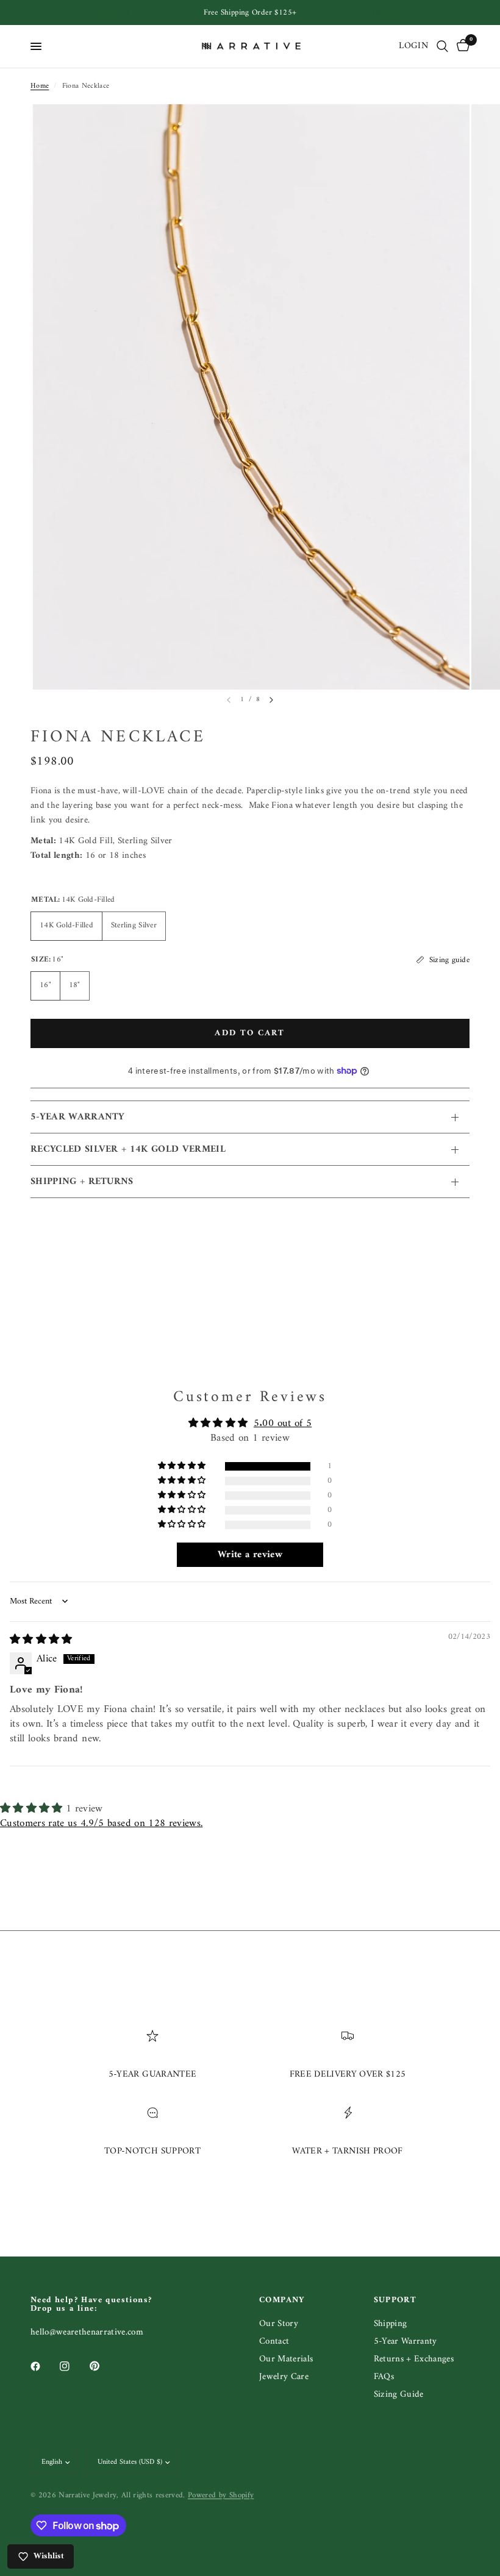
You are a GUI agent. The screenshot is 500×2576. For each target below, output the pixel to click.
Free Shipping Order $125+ (250, 12)
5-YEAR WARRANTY (78, 1117)
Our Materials (286, 2359)
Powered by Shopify (221, 2495)
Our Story (279, 2324)
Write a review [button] (250, 1555)
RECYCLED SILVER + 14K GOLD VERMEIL (128, 1149)
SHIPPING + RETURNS (82, 1182)
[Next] (271, 700)
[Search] (442, 46)
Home (40, 86)
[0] (461, 46)
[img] (41, 1640)
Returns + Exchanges (414, 2359)
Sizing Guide (399, 2395)
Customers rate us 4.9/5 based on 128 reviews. (101, 1824)
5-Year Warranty (405, 2342)
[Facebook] (44, 2366)
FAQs (384, 2377)
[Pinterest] (103, 2366)
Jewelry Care (284, 2377)
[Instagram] (73, 2366)
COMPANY (282, 2300)
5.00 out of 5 (283, 1424)
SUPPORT (395, 2300)
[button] (183, 1466)
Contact (274, 2342)
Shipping (391, 2324)
